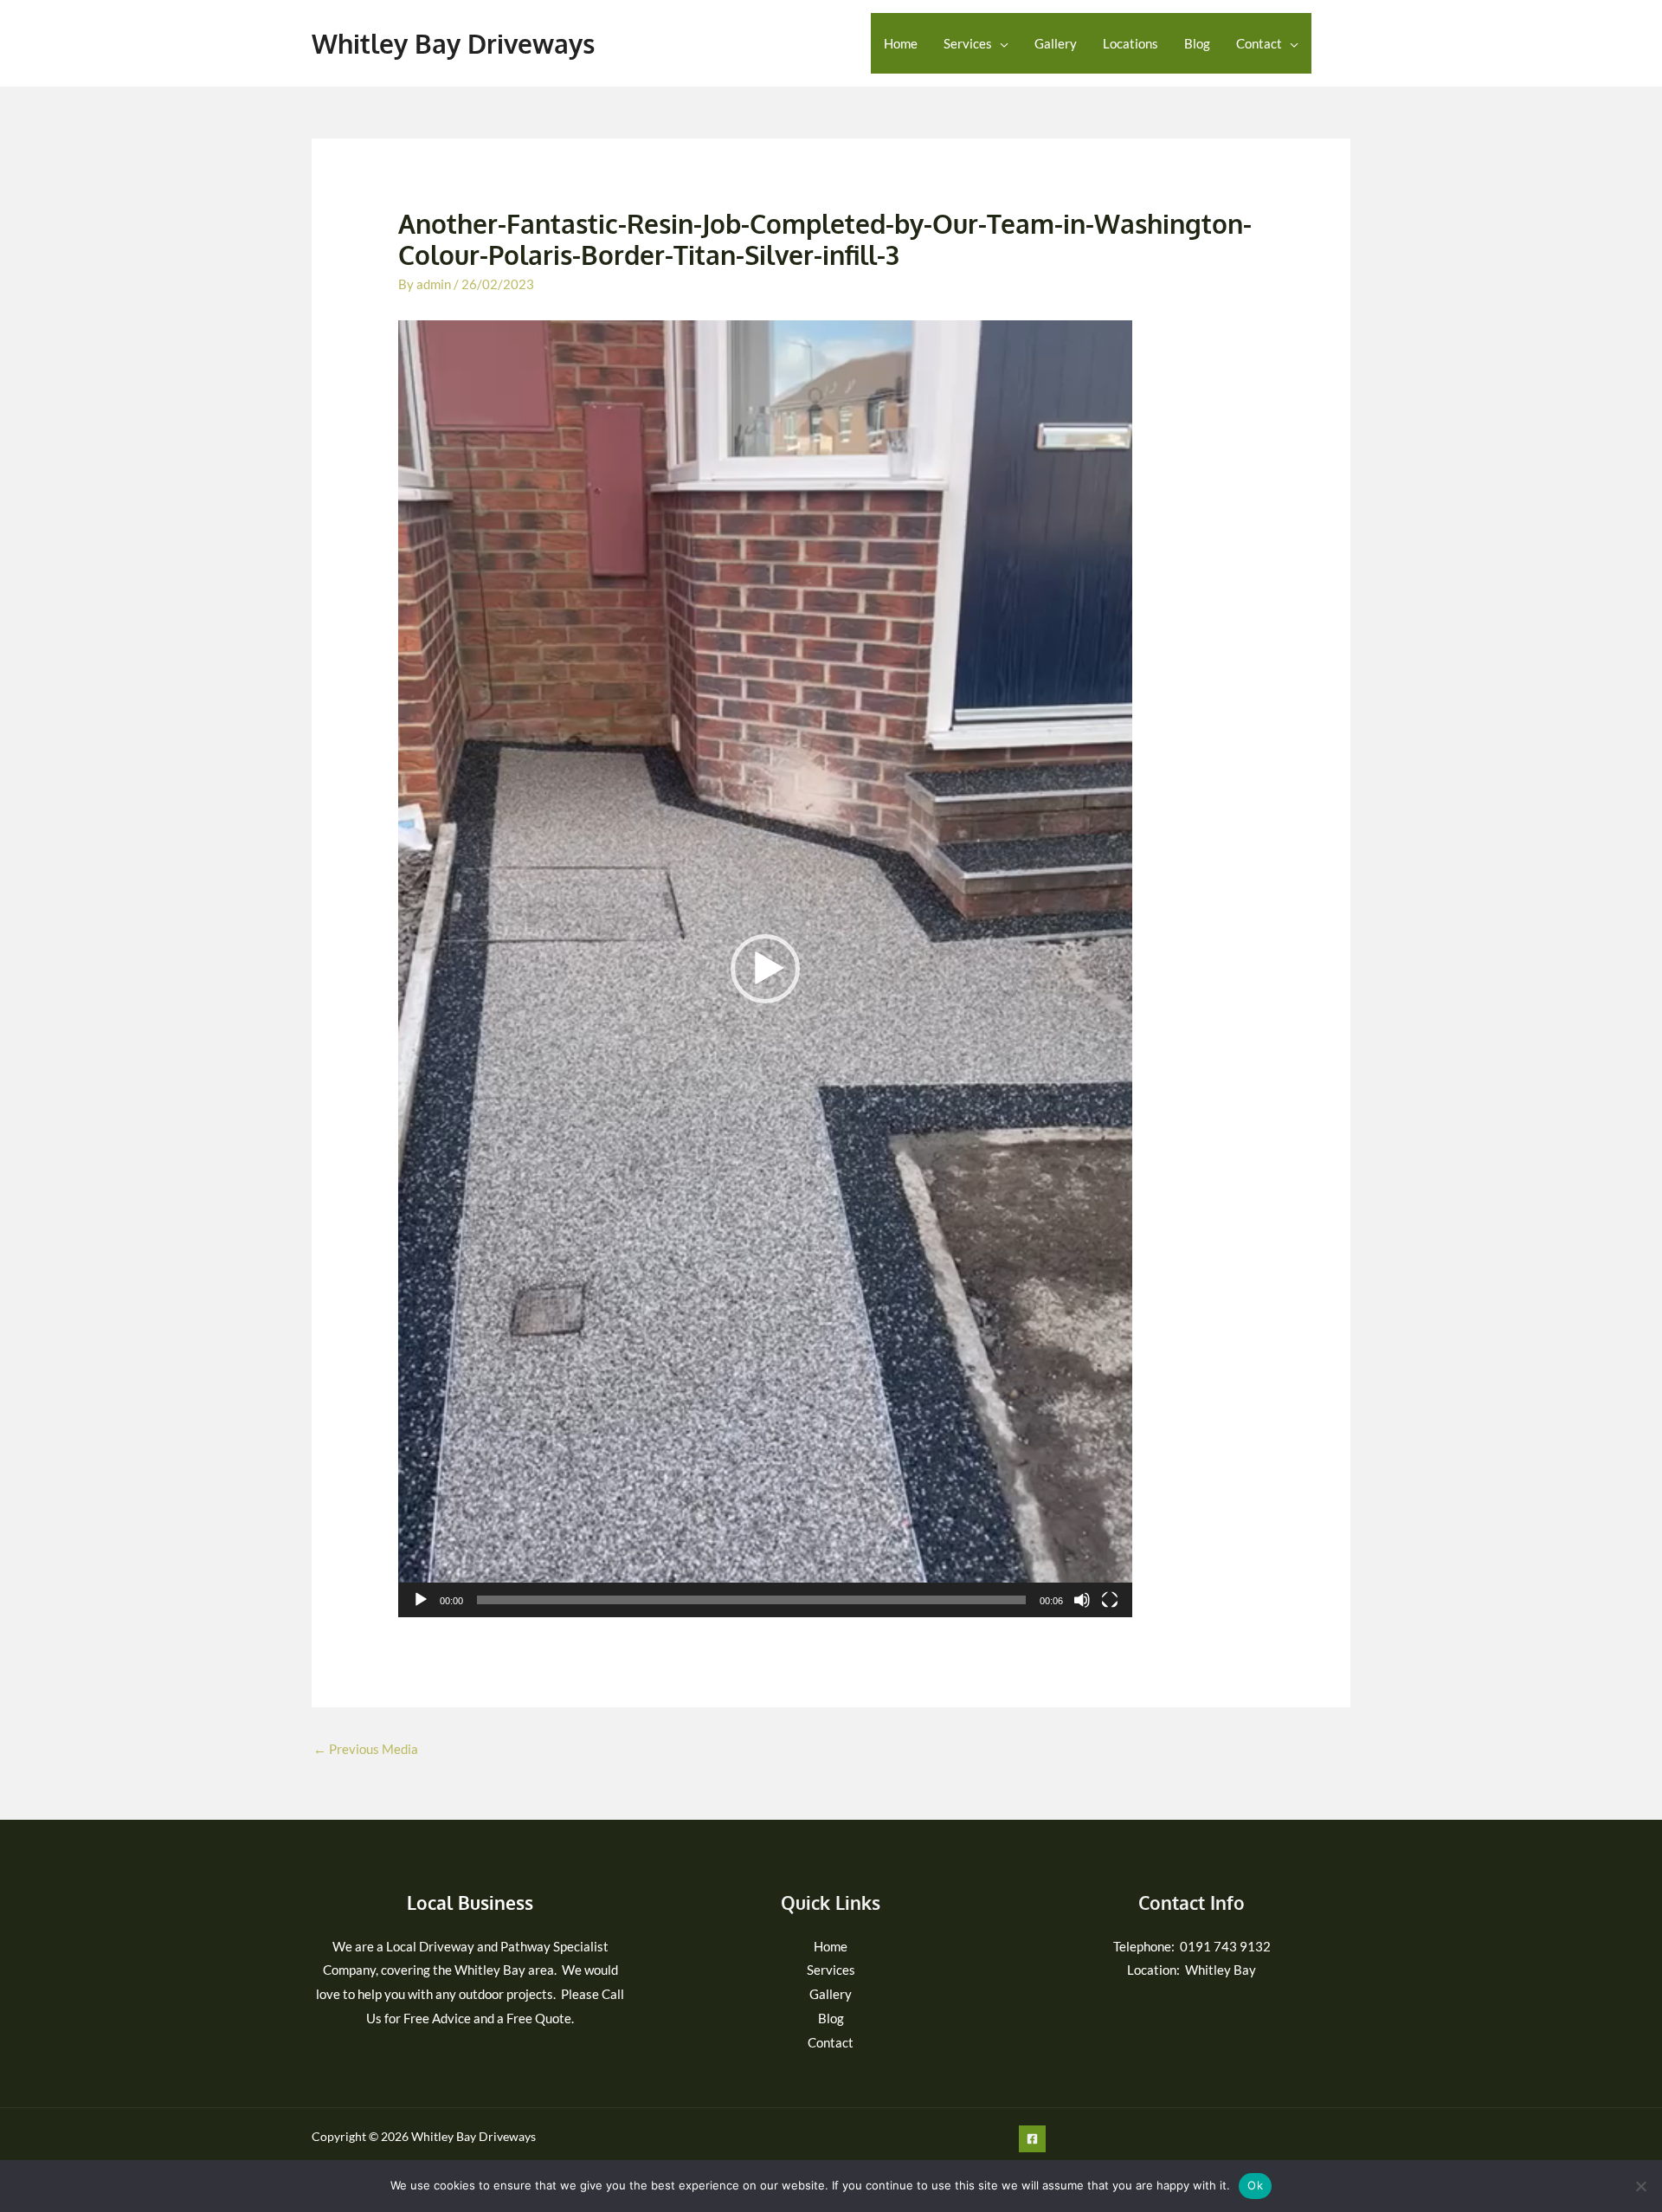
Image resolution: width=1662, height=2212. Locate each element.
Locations (1131, 43)
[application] (765, 969)
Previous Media (366, 1749)
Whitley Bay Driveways (453, 43)
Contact (1259, 43)
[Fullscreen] (1110, 1600)
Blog (1197, 43)
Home (901, 43)
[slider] (751, 1600)
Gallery (1056, 43)
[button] (765, 969)
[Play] (421, 1600)
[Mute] (1082, 1600)
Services (968, 43)
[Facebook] (1340, 45)
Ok (1255, 2185)
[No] (1640, 2186)
